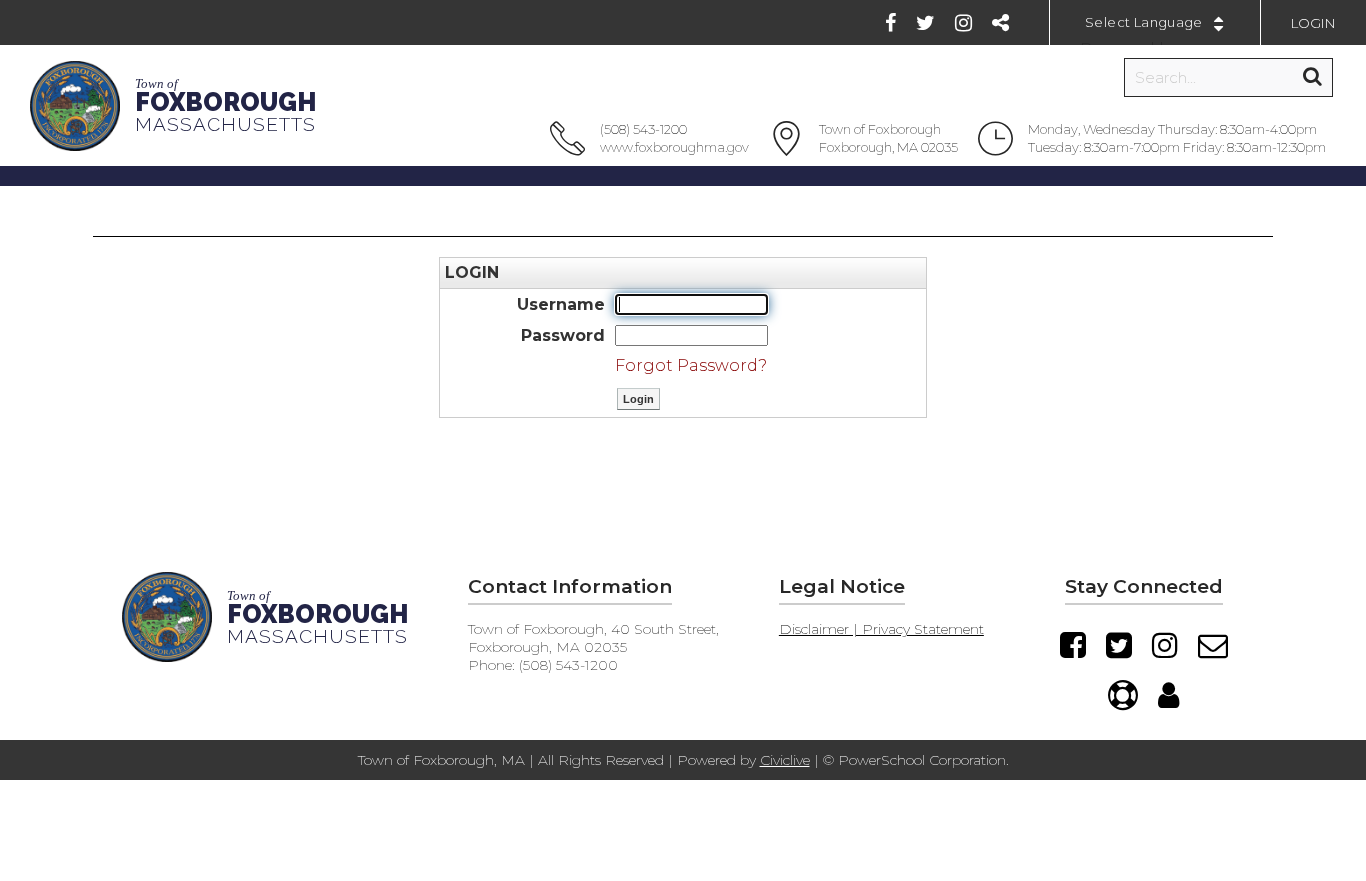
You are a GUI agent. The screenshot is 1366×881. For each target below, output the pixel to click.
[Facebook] (890, 23)
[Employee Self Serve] (1168, 695)
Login (1313, 23)
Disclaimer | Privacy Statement (881, 629)
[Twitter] (925, 23)
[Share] (1000, 23)
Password (563, 335)
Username (561, 304)
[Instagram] (963, 23)
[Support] (1123, 695)
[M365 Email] (1213, 645)
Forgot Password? (691, 365)
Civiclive (785, 760)
